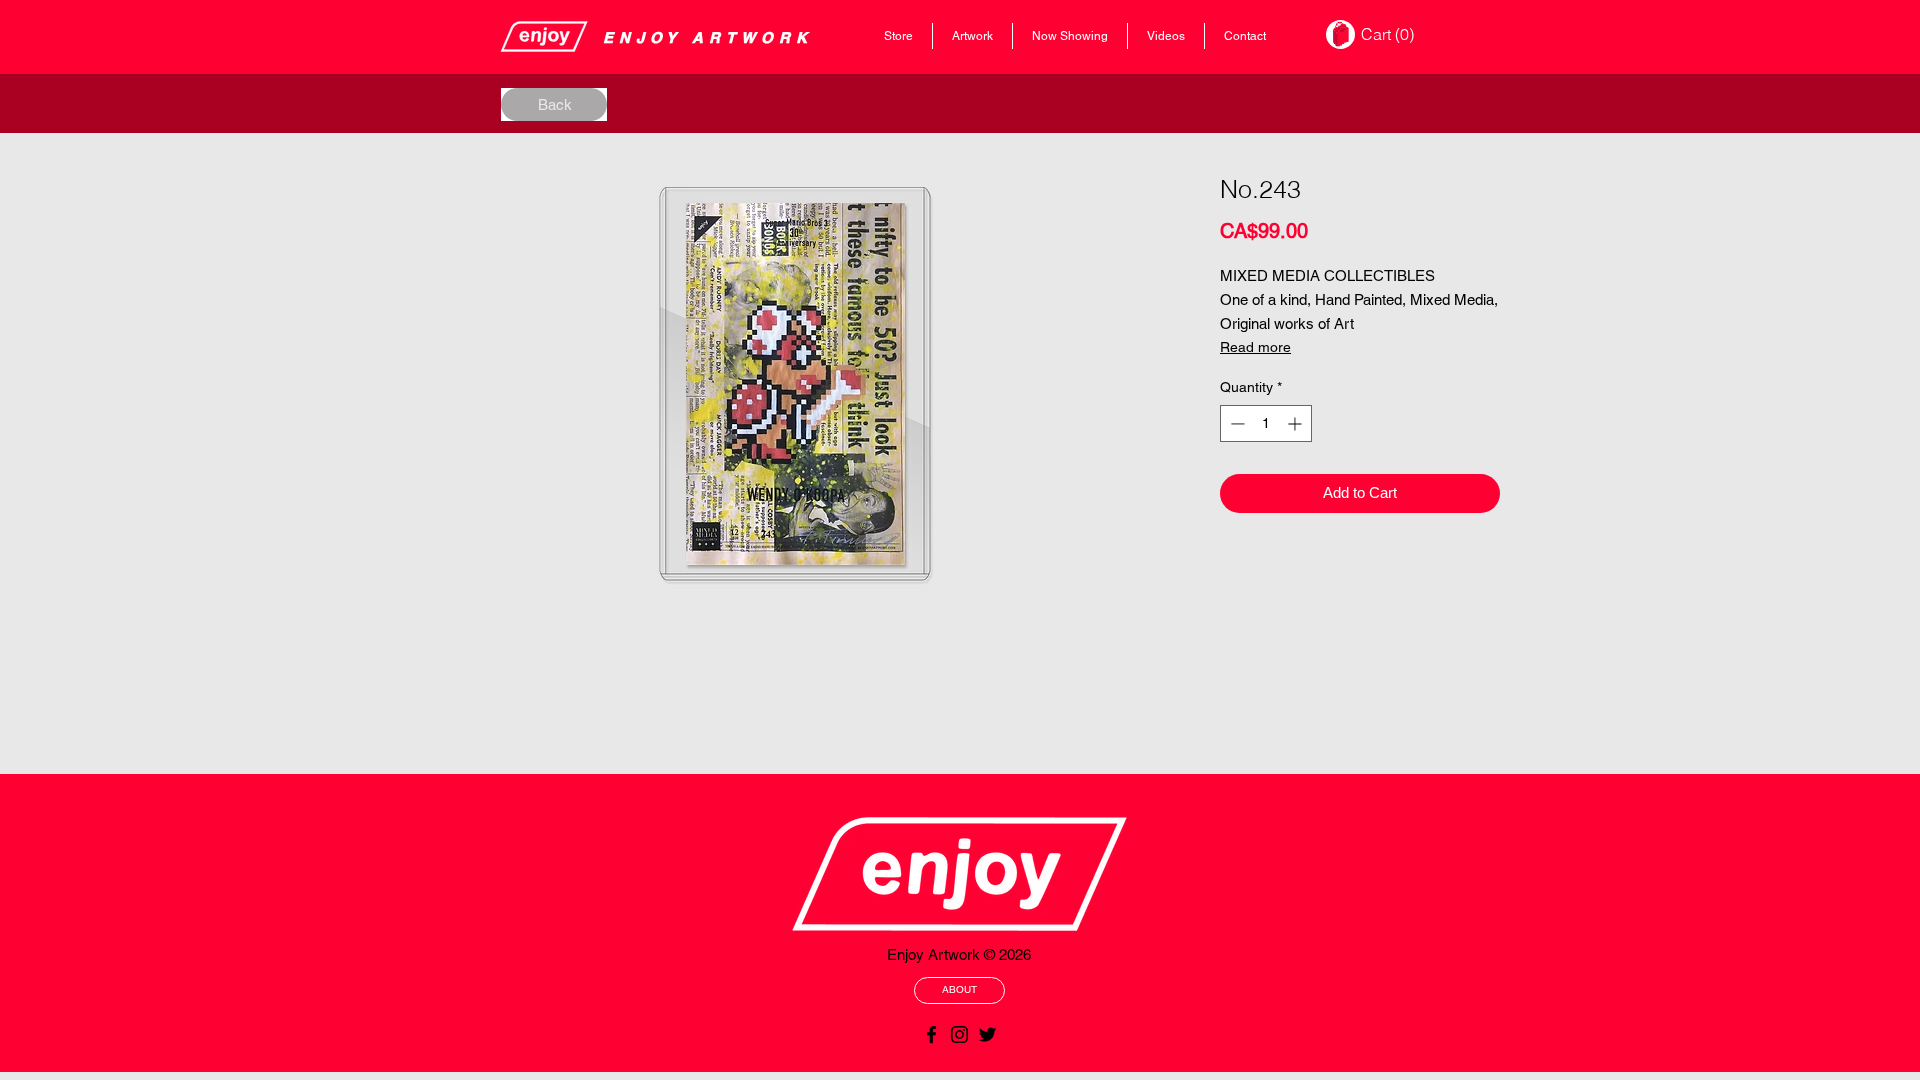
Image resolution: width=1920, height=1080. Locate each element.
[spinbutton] (1266, 423)
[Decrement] (1235, 423)
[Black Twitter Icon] (987, 1034)
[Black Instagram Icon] (959, 1034)
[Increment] (1296, 423)
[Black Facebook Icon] (931, 1034)
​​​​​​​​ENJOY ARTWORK (708, 37)
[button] (1390, 34)
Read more (1255, 347)
